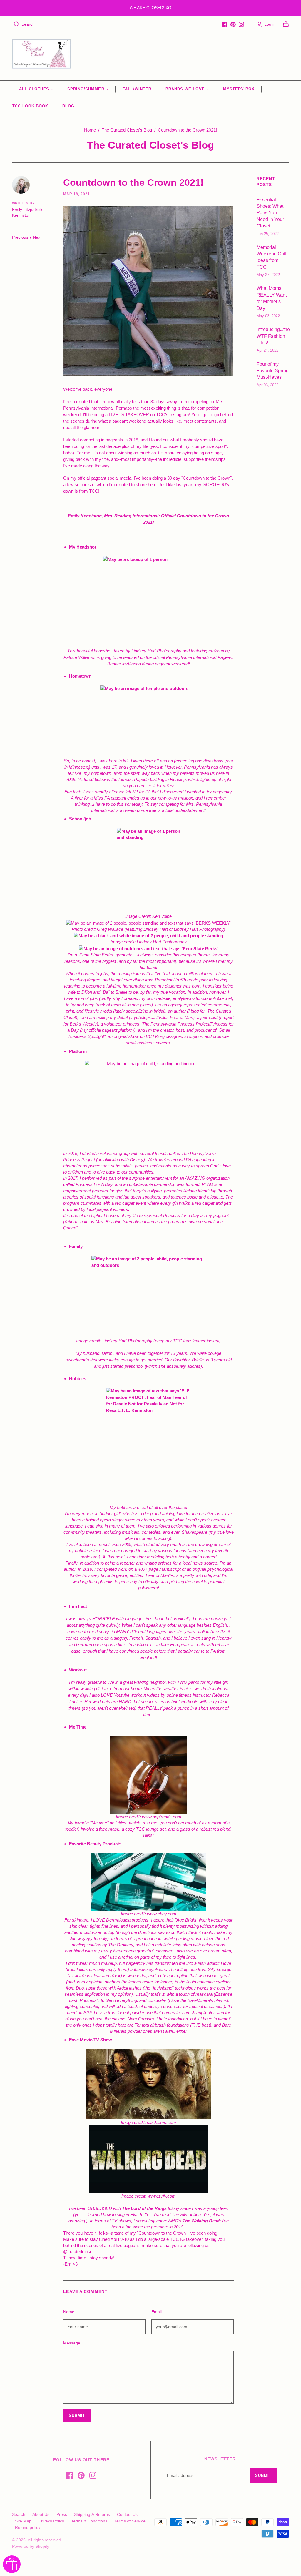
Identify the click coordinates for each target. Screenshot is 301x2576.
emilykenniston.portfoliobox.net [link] (202, 998)
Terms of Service (130, 2521)
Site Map (23, 2521)
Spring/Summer (86, 89)
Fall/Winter (137, 89)
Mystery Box (239, 89)
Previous (20, 237)
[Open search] (17, 24)
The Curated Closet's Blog (127, 130)
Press (62, 2514)
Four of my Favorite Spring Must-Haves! (273, 371)
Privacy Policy (51, 2521)
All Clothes (34, 89)
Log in (270, 24)
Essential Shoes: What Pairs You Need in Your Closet (270, 213)
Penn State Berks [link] (96, 955)
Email (157, 2312)
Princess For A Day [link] (94, 1184)
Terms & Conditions (89, 2521)
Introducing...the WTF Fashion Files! (273, 336)
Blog (68, 106)
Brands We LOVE (185, 89)
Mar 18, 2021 (77, 194)
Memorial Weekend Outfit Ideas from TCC (273, 257)
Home (90, 130)
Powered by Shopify (31, 2546)
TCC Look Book (30, 106)
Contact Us (127, 2514)
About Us (41, 2514)
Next (37, 237)
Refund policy (28, 2527)
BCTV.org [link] (155, 1036)
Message (72, 2343)
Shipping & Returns (92, 2514)
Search (28, 24)
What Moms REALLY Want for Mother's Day (272, 298)
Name (69, 2312)
